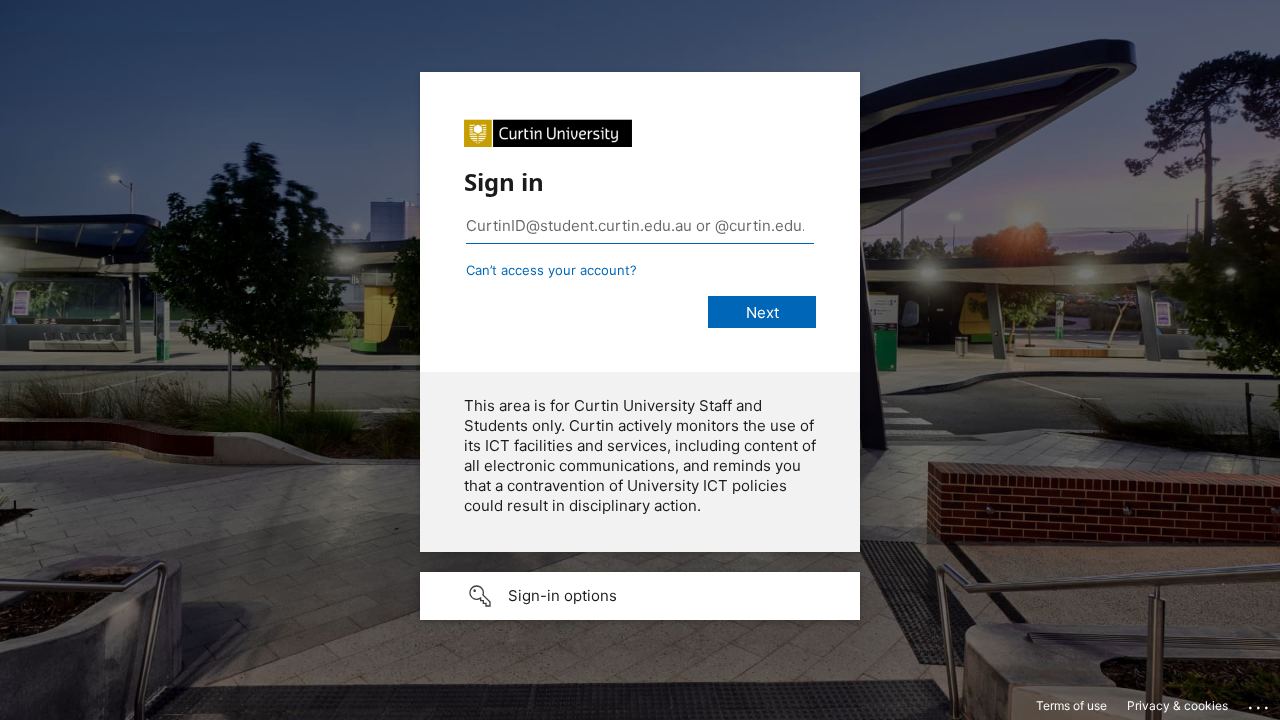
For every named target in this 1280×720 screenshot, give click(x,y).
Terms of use (1071, 705)
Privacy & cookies (1177, 705)
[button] (640, 596)
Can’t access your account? (551, 270)
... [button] (1260, 703)
